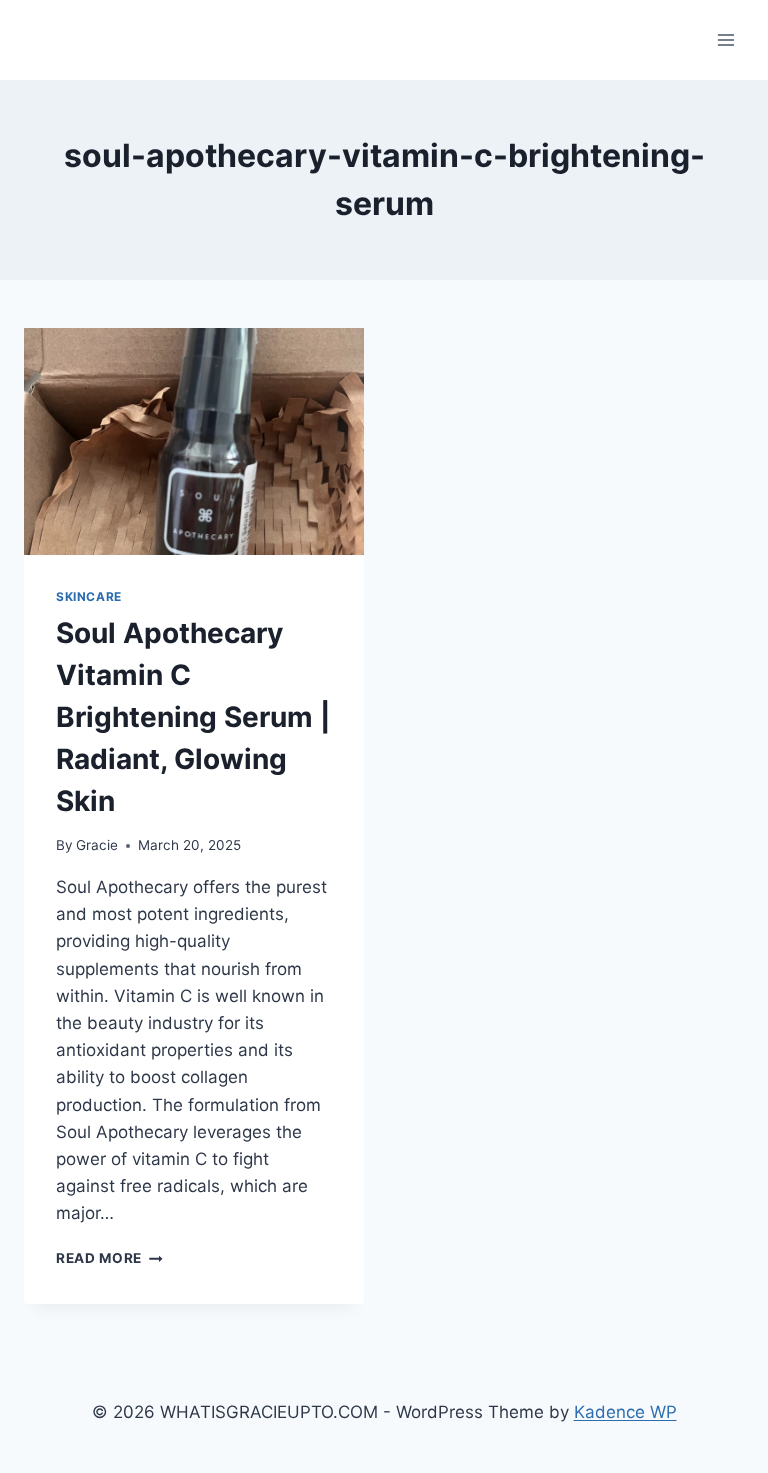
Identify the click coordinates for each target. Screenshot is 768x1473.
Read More (109, 1258)
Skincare (89, 596)
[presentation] (194, 441)
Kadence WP (625, 1412)
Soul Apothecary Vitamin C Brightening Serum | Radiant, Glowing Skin (193, 717)
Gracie (97, 845)
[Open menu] (725, 39)
